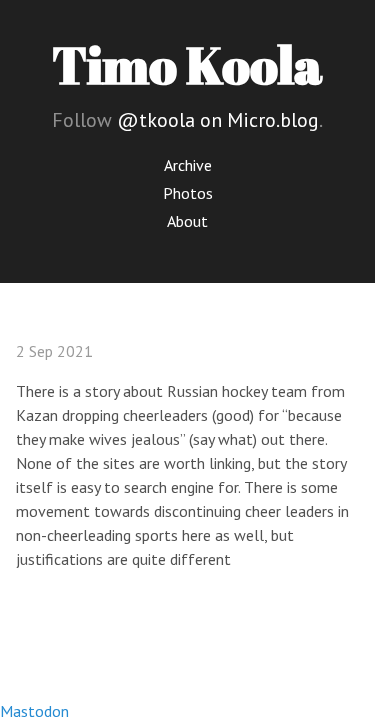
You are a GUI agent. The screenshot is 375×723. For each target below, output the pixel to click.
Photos (188, 193)
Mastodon (34, 711)
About (187, 221)
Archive (188, 165)
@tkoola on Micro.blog (218, 120)
